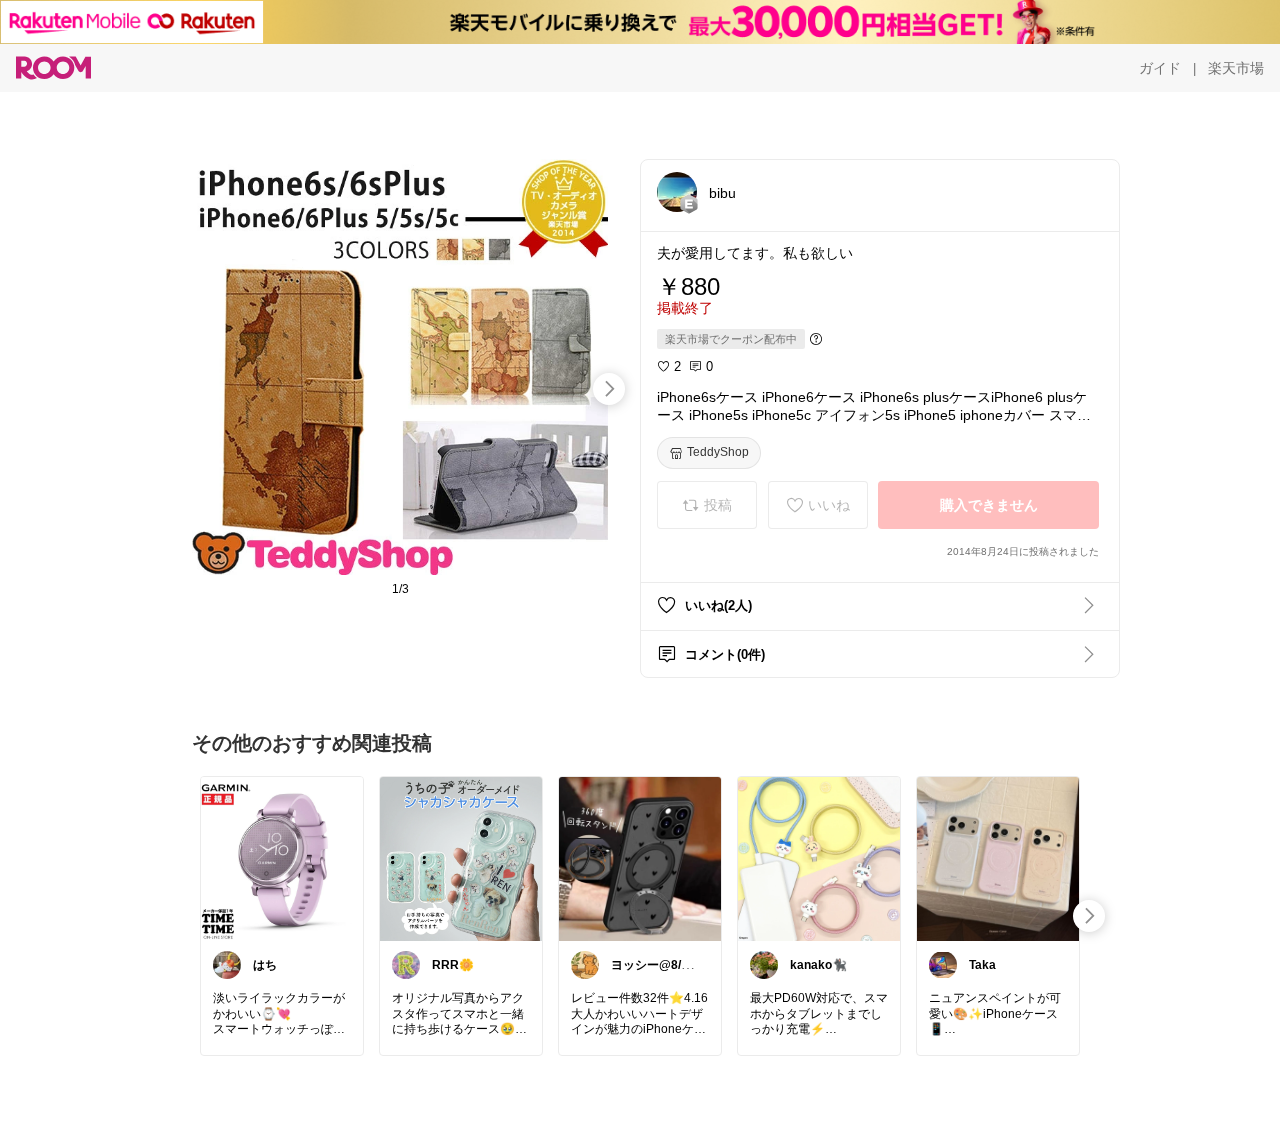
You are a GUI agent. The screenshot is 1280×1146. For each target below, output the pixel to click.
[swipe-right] (609, 389)
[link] (282, 858)
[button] (677, 192)
